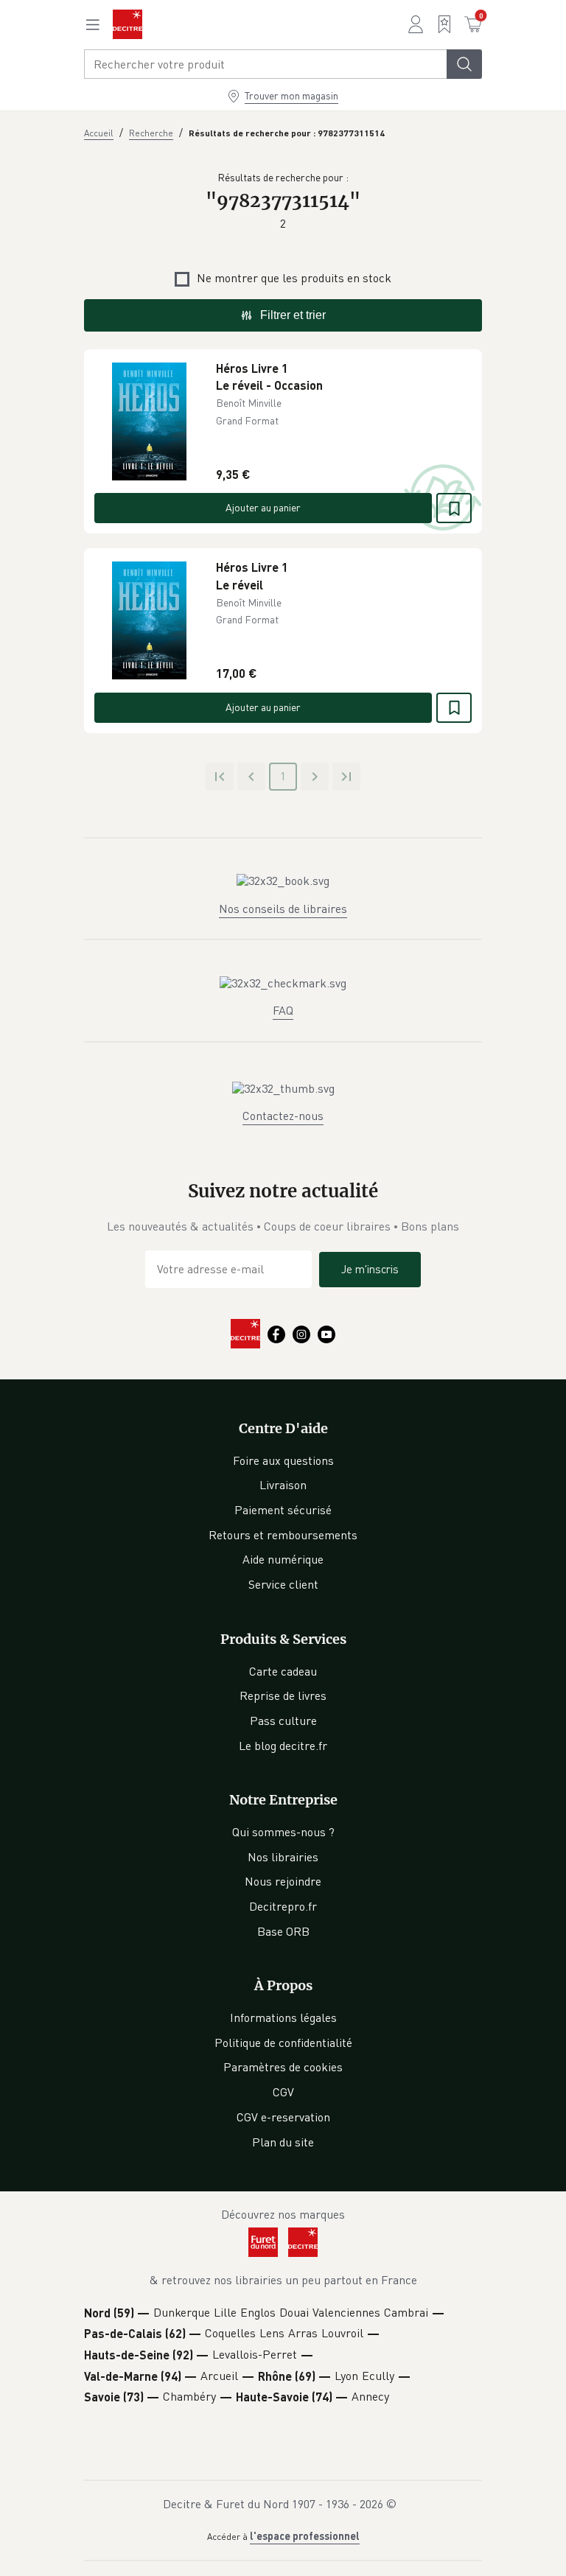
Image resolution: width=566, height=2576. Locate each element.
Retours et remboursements (283, 1535)
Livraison (283, 1485)
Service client (283, 1584)
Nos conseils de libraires (283, 909)
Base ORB (283, 1931)
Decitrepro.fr (283, 1906)
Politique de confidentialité (283, 2043)
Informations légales (283, 2017)
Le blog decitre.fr (283, 1746)
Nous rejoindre (283, 1881)
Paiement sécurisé (283, 1510)
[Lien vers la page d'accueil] (127, 24)
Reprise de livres (283, 1695)
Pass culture (283, 1721)
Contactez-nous (283, 1116)
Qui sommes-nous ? (283, 1832)
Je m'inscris (370, 1269)
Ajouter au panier (263, 507)
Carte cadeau (283, 1671)
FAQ (283, 1010)
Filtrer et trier (293, 315)
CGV (283, 2092)
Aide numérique (283, 1559)
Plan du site (283, 2142)
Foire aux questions (283, 1460)
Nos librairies (283, 1857)
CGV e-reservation (283, 2117)
